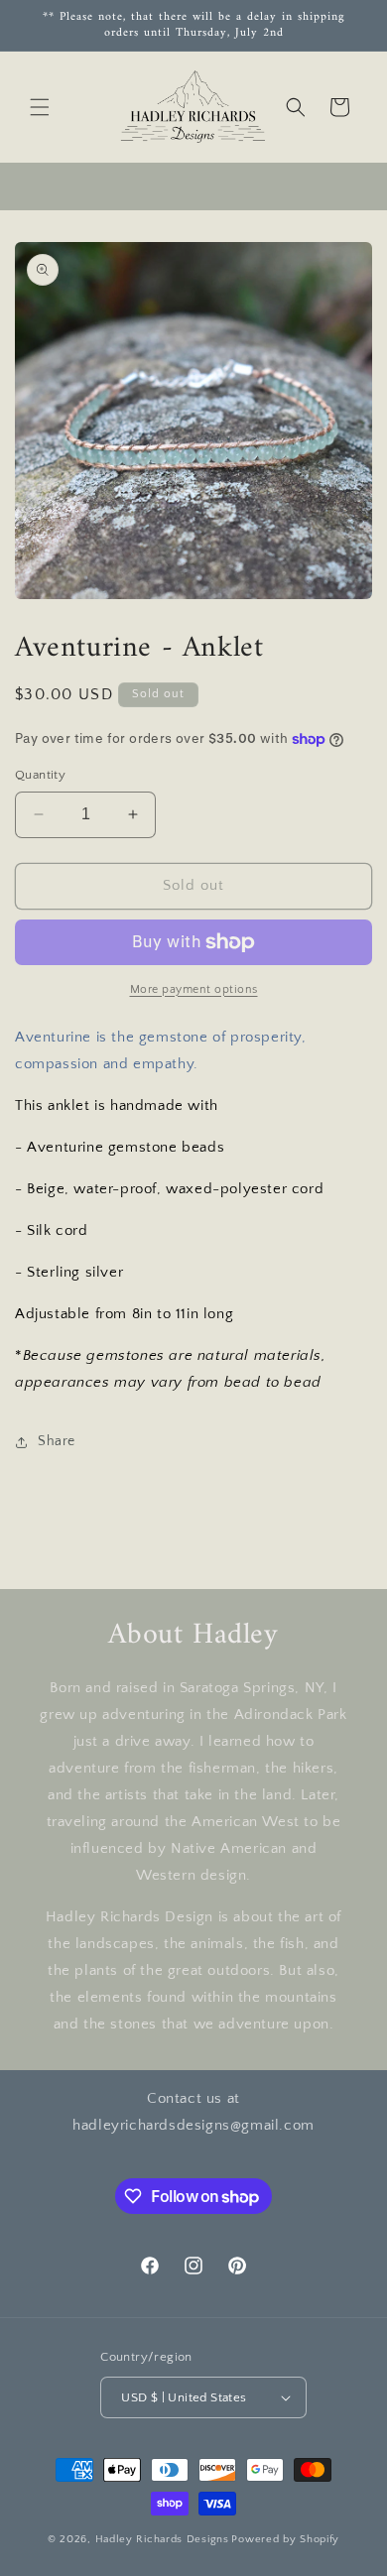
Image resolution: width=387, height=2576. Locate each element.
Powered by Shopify (285, 2539)
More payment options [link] (194, 989)
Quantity (40, 775)
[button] (40, 107)
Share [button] (57, 1441)
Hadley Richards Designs (162, 2539)
